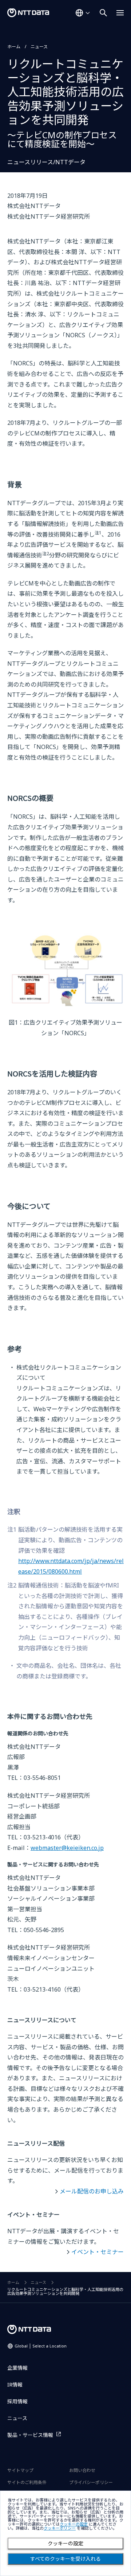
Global (41, 2346)
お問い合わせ (82, 2470)
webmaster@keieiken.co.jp (67, 1848)
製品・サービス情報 (30, 2435)
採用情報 (17, 2401)
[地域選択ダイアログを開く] (83, 13)
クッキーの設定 (65, 2544)
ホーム (14, 47)
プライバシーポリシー (91, 2482)
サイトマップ (20, 2470)
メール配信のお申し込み (92, 2191)
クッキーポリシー (60, 2528)
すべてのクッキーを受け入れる (65, 2559)
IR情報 (15, 2385)
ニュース (39, 47)
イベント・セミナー (98, 2252)
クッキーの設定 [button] (74, 2524)
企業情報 (17, 2368)
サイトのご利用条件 (27, 2482)
